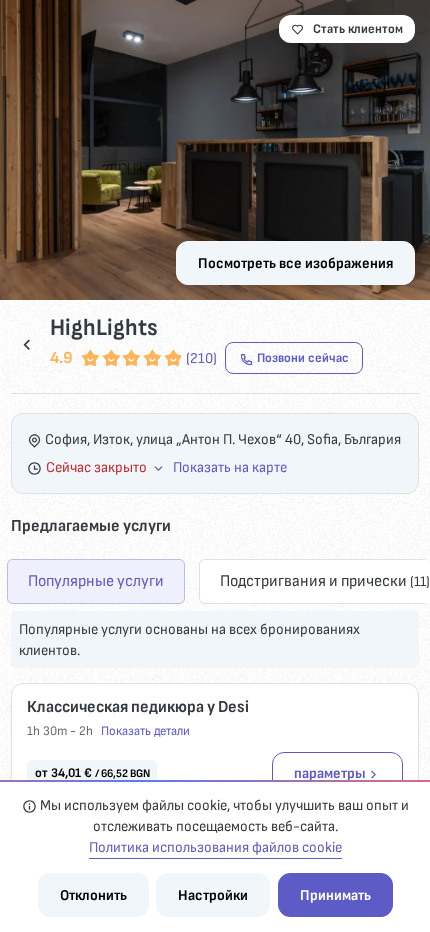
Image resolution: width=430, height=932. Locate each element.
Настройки (213, 895)
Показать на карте (230, 467)
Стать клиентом (358, 29)
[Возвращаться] (27, 345)
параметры (330, 773)
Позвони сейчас (303, 358)
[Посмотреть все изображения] (215, 150)
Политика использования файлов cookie (215, 847)
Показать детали (145, 731)
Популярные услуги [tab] (96, 581)
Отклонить (93, 895)
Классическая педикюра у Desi (138, 707)
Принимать (335, 895)
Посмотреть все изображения (295, 263)
